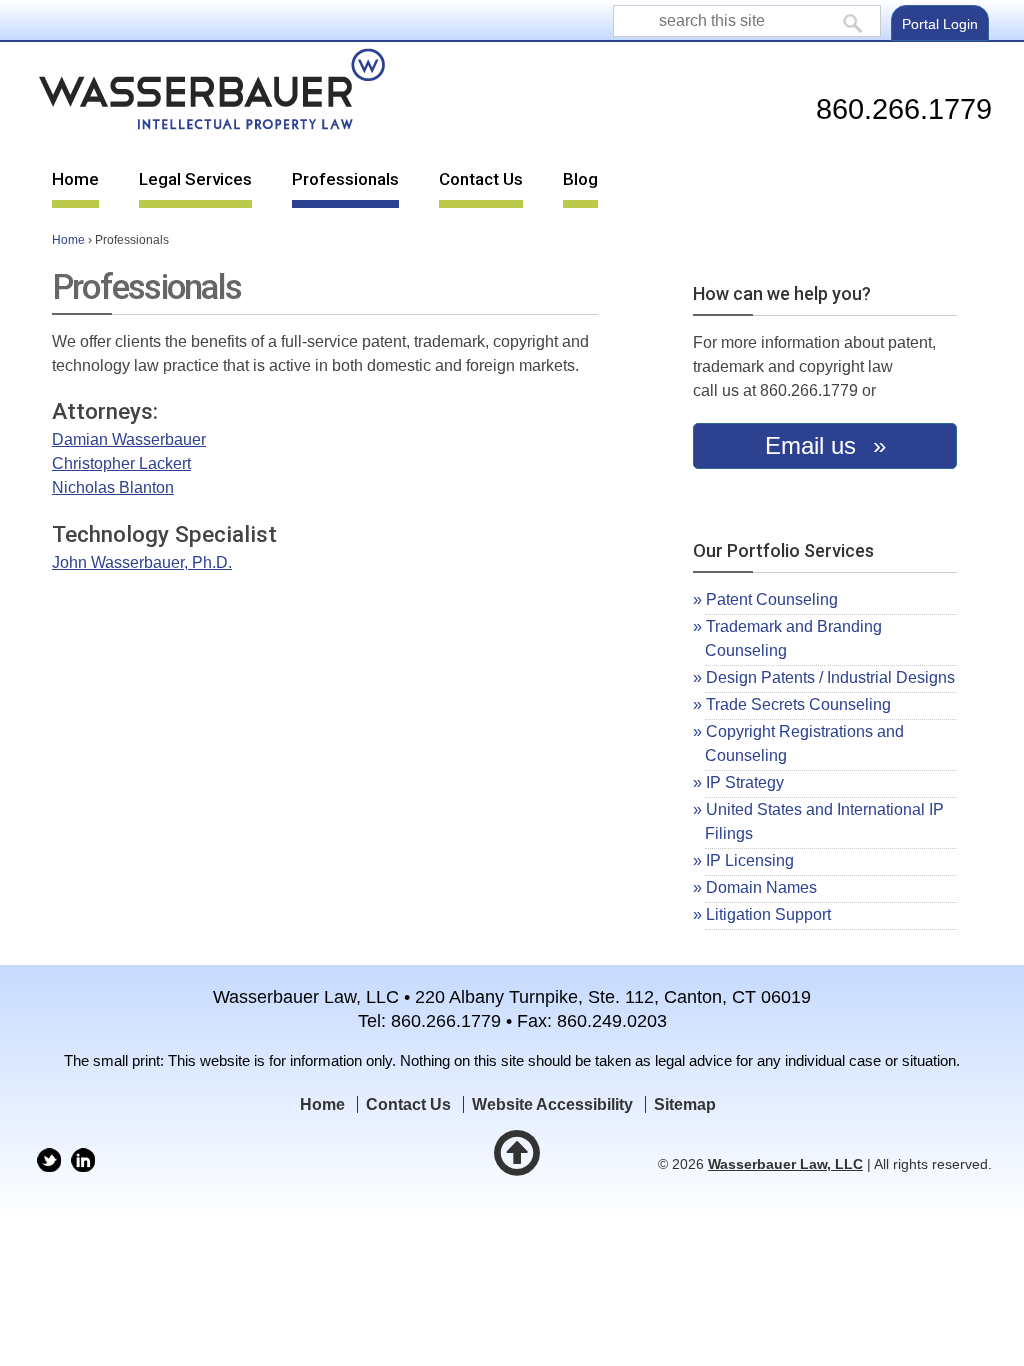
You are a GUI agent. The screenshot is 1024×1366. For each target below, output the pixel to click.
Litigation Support (768, 914)
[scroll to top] (526, 1164)
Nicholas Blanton (113, 487)
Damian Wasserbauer (129, 439)
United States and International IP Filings (824, 821)
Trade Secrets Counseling (798, 704)
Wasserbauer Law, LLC (785, 1164)
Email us (814, 445)
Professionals (345, 179)
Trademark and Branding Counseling (793, 638)
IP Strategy (745, 782)
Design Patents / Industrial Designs (830, 677)
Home (75, 179)
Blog (580, 179)
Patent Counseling (772, 599)
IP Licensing (750, 860)
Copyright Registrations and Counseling (804, 743)
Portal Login (940, 24)
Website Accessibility (552, 1104)
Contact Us (481, 179)
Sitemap (685, 1104)
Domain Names (761, 887)
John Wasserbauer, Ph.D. (142, 562)
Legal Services (195, 179)
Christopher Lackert (121, 463)
